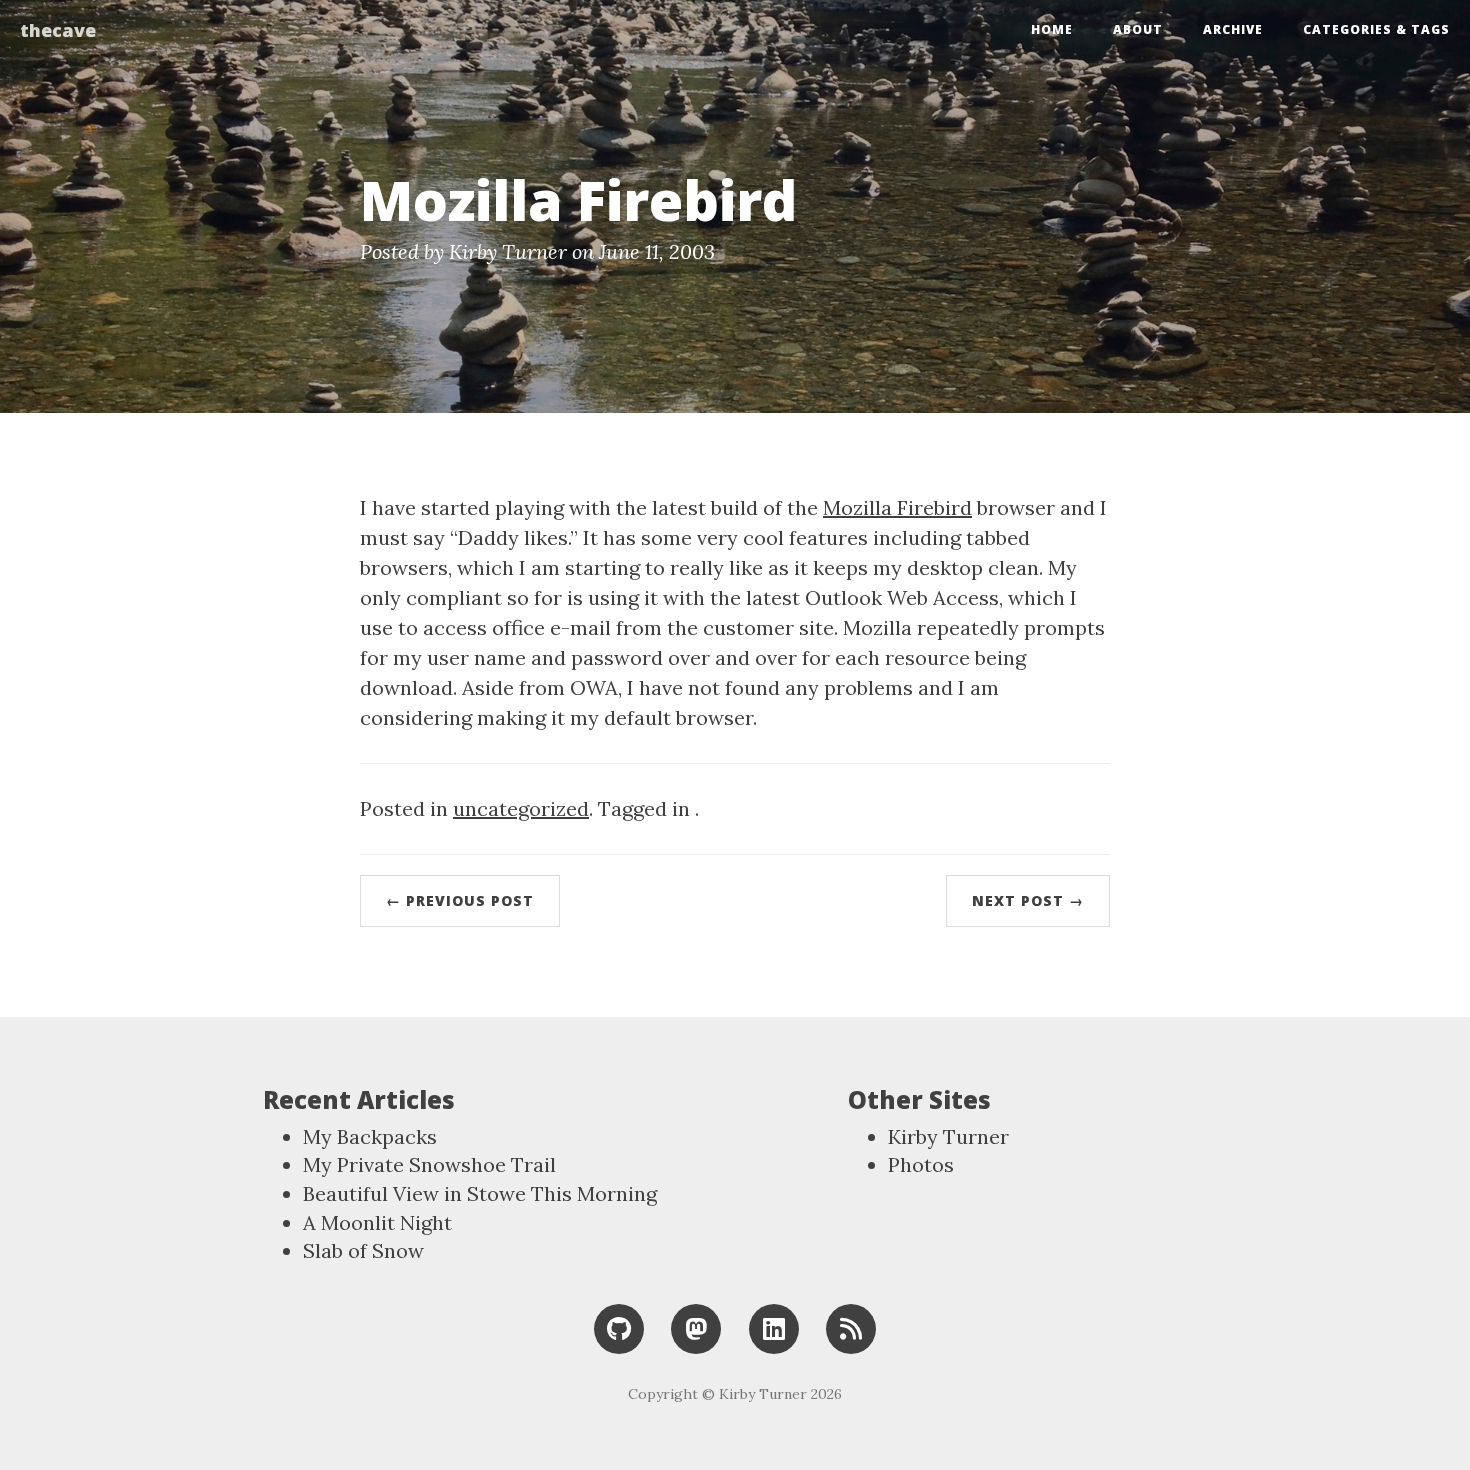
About (1138, 29)
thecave (58, 30)
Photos (921, 1164)
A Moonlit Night (377, 1222)
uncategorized (521, 808)
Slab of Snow (363, 1250)
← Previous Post (460, 900)
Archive (1233, 29)
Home (1052, 29)
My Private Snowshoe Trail (429, 1164)
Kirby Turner (948, 1136)
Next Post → (1028, 900)
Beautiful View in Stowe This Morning (480, 1193)
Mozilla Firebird (897, 507)
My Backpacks (370, 1136)
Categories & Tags (1376, 29)
